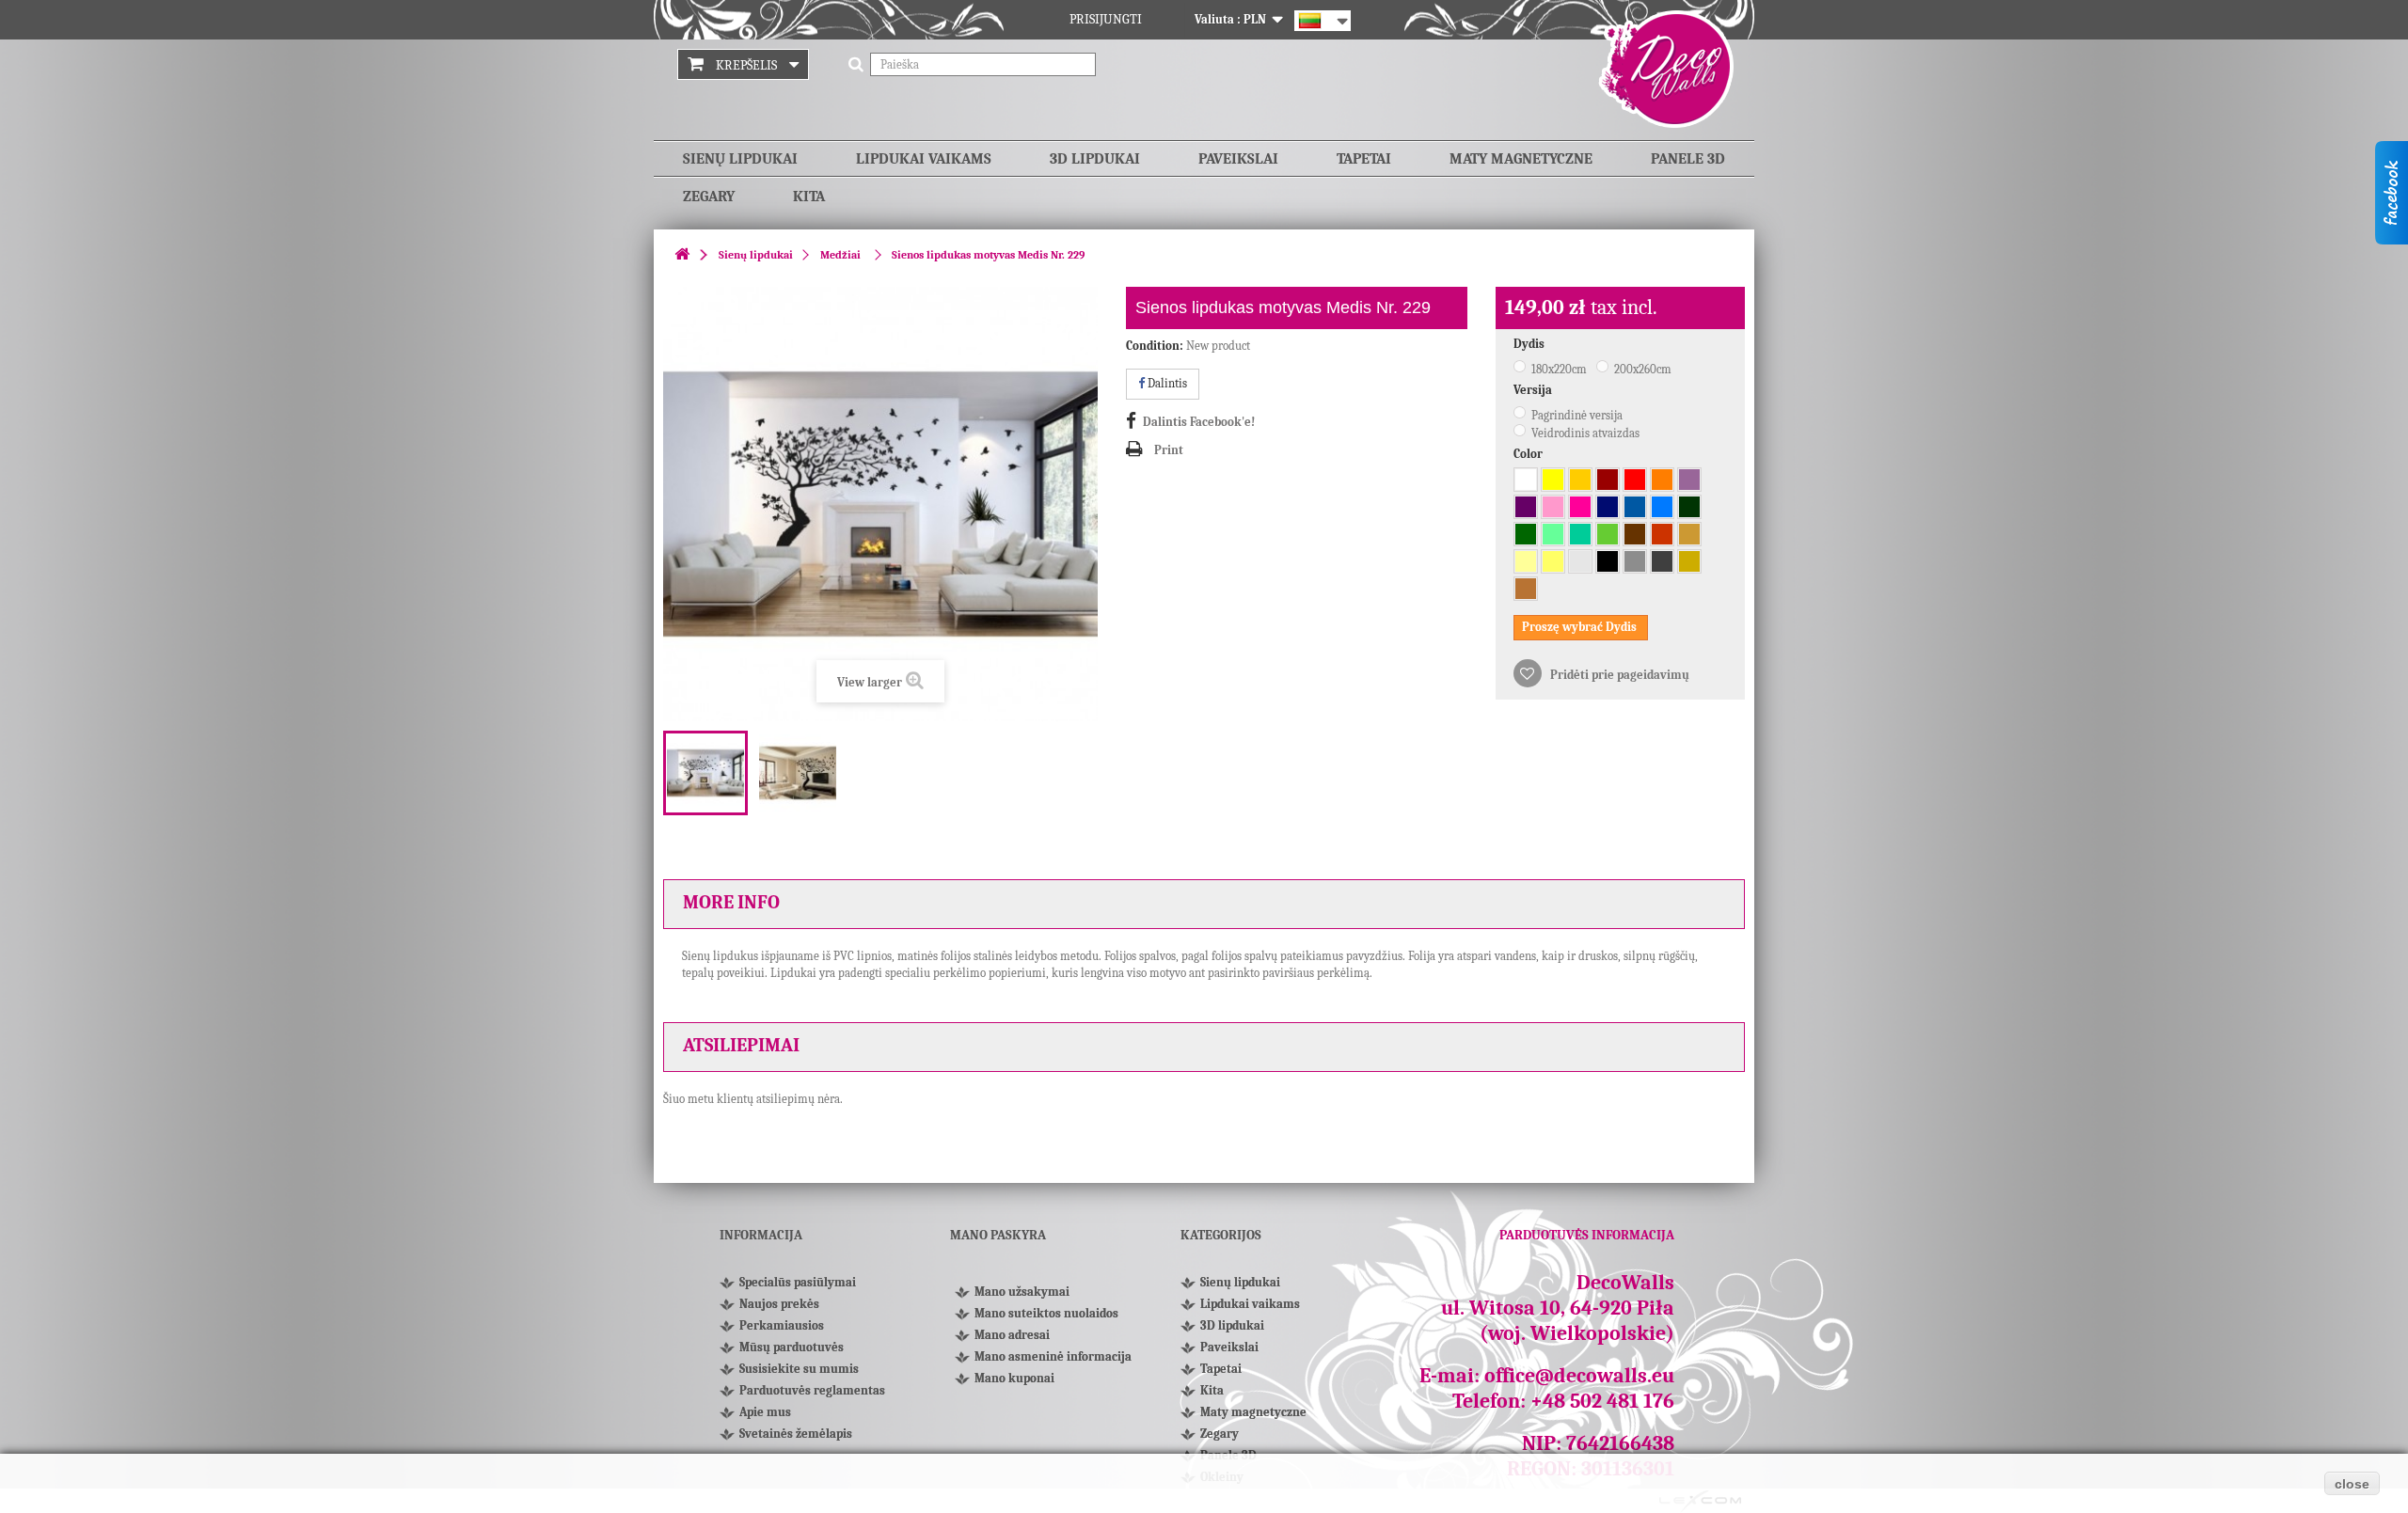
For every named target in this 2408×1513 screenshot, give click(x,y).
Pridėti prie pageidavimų (1618, 675)
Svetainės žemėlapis (796, 1434)
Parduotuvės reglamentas (812, 1390)
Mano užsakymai (1022, 1292)
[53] (1662, 507)
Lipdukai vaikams (924, 159)
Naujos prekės (779, 1304)
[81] (1689, 534)
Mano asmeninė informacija (1053, 1356)
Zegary (709, 197)
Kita (809, 197)
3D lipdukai (1095, 159)
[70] (1608, 561)
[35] (1662, 480)
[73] (1662, 561)
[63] (1608, 534)
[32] (1635, 480)
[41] (1580, 507)
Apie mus (765, 1412)
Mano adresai (1012, 1335)
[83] (1662, 534)
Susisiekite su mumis (799, 1369)
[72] (1580, 561)
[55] (1553, 534)
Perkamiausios (782, 1325)
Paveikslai (1238, 159)
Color (1529, 454)
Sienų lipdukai (740, 159)
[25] (1553, 480)
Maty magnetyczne (1521, 159)
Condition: (1155, 346)
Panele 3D (1688, 159)
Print (1169, 450)
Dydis (1530, 344)
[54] (1580, 534)
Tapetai (1364, 159)
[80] (1635, 534)
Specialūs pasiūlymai (798, 1282)
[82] (1526, 561)
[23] (1553, 561)
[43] (1689, 480)
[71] (1635, 561)
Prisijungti (1106, 19)
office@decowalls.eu (1579, 1376)
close (2352, 1484)
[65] (1608, 507)
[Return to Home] (682, 255)
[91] (1689, 561)
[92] (1526, 589)
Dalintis (1166, 383)
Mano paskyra (998, 1235)
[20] (1580, 480)
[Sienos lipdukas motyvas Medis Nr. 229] (705, 773)
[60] (1689, 507)
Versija (1534, 390)
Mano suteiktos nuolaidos (1046, 1313)
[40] (1526, 507)
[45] (1553, 507)
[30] (1608, 480)
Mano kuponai (1014, 1378)
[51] (1635, 507)
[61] (1526, 534)
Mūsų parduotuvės (792, 1347)
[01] (1526, 480)
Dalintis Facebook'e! (1199, 422)
